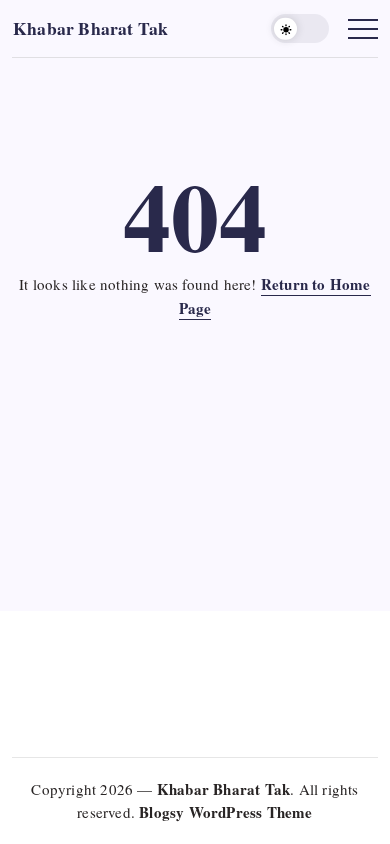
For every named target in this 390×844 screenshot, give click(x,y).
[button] (300, 28)
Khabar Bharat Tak (90, 28)
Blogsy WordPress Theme (225, 812)
